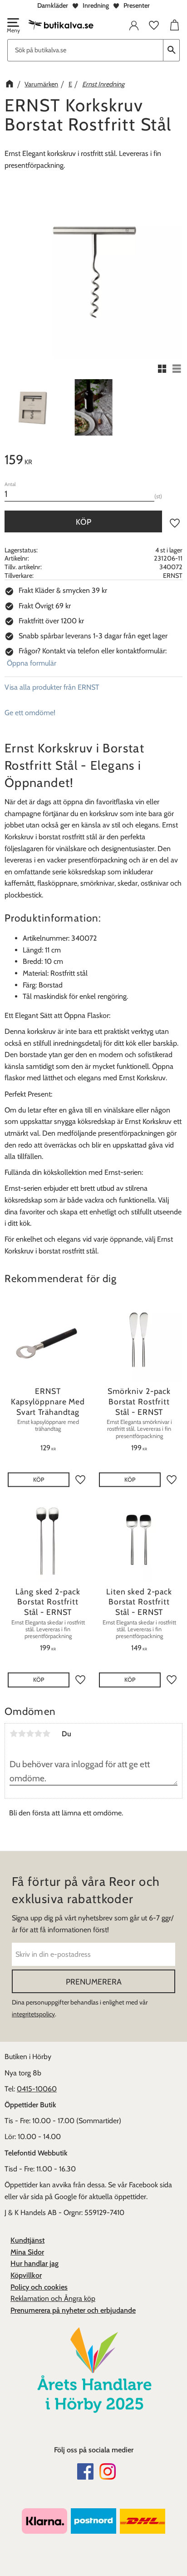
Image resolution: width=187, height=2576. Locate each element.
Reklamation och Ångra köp (53, 2298)
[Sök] (172, 50)
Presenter (137, 5)
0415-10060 (37, 2089)
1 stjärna (14, 1734)
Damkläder (53, 5)
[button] (13, 26)
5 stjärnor (46, 1734)
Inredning (96, 5)
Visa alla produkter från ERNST (52, 687)
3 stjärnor (30, 1734)
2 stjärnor (22, 1734)
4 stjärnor (38, 1734)
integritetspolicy (33, 2014)
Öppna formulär (32, 663)
